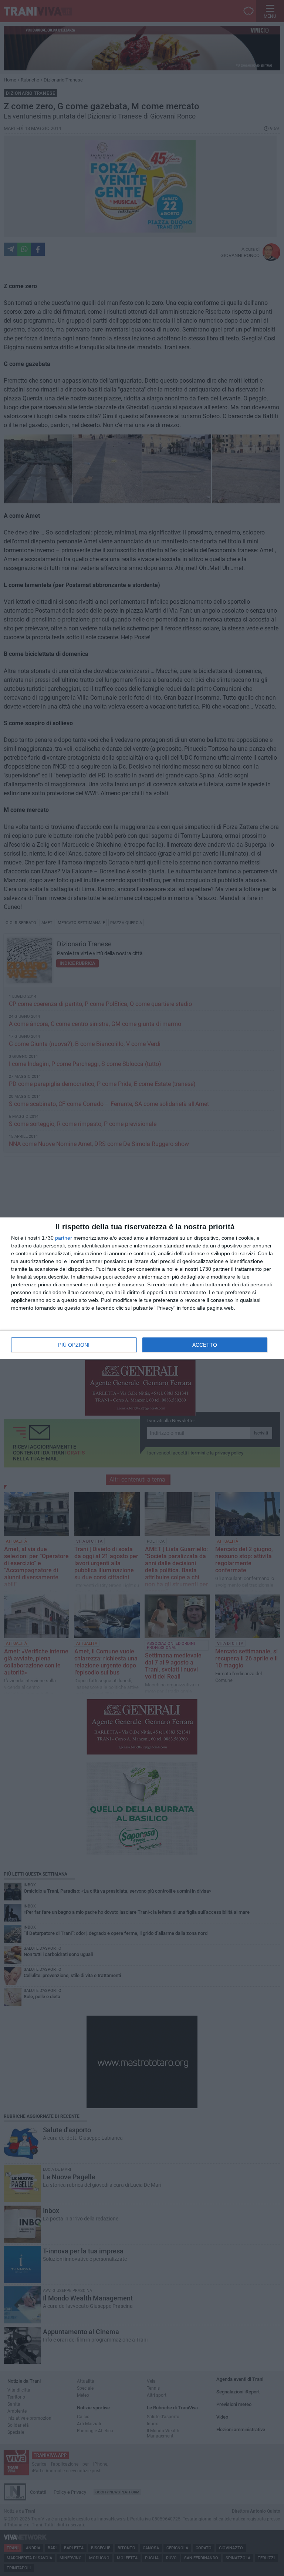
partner (64, 1238)
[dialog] (142, 1288)
